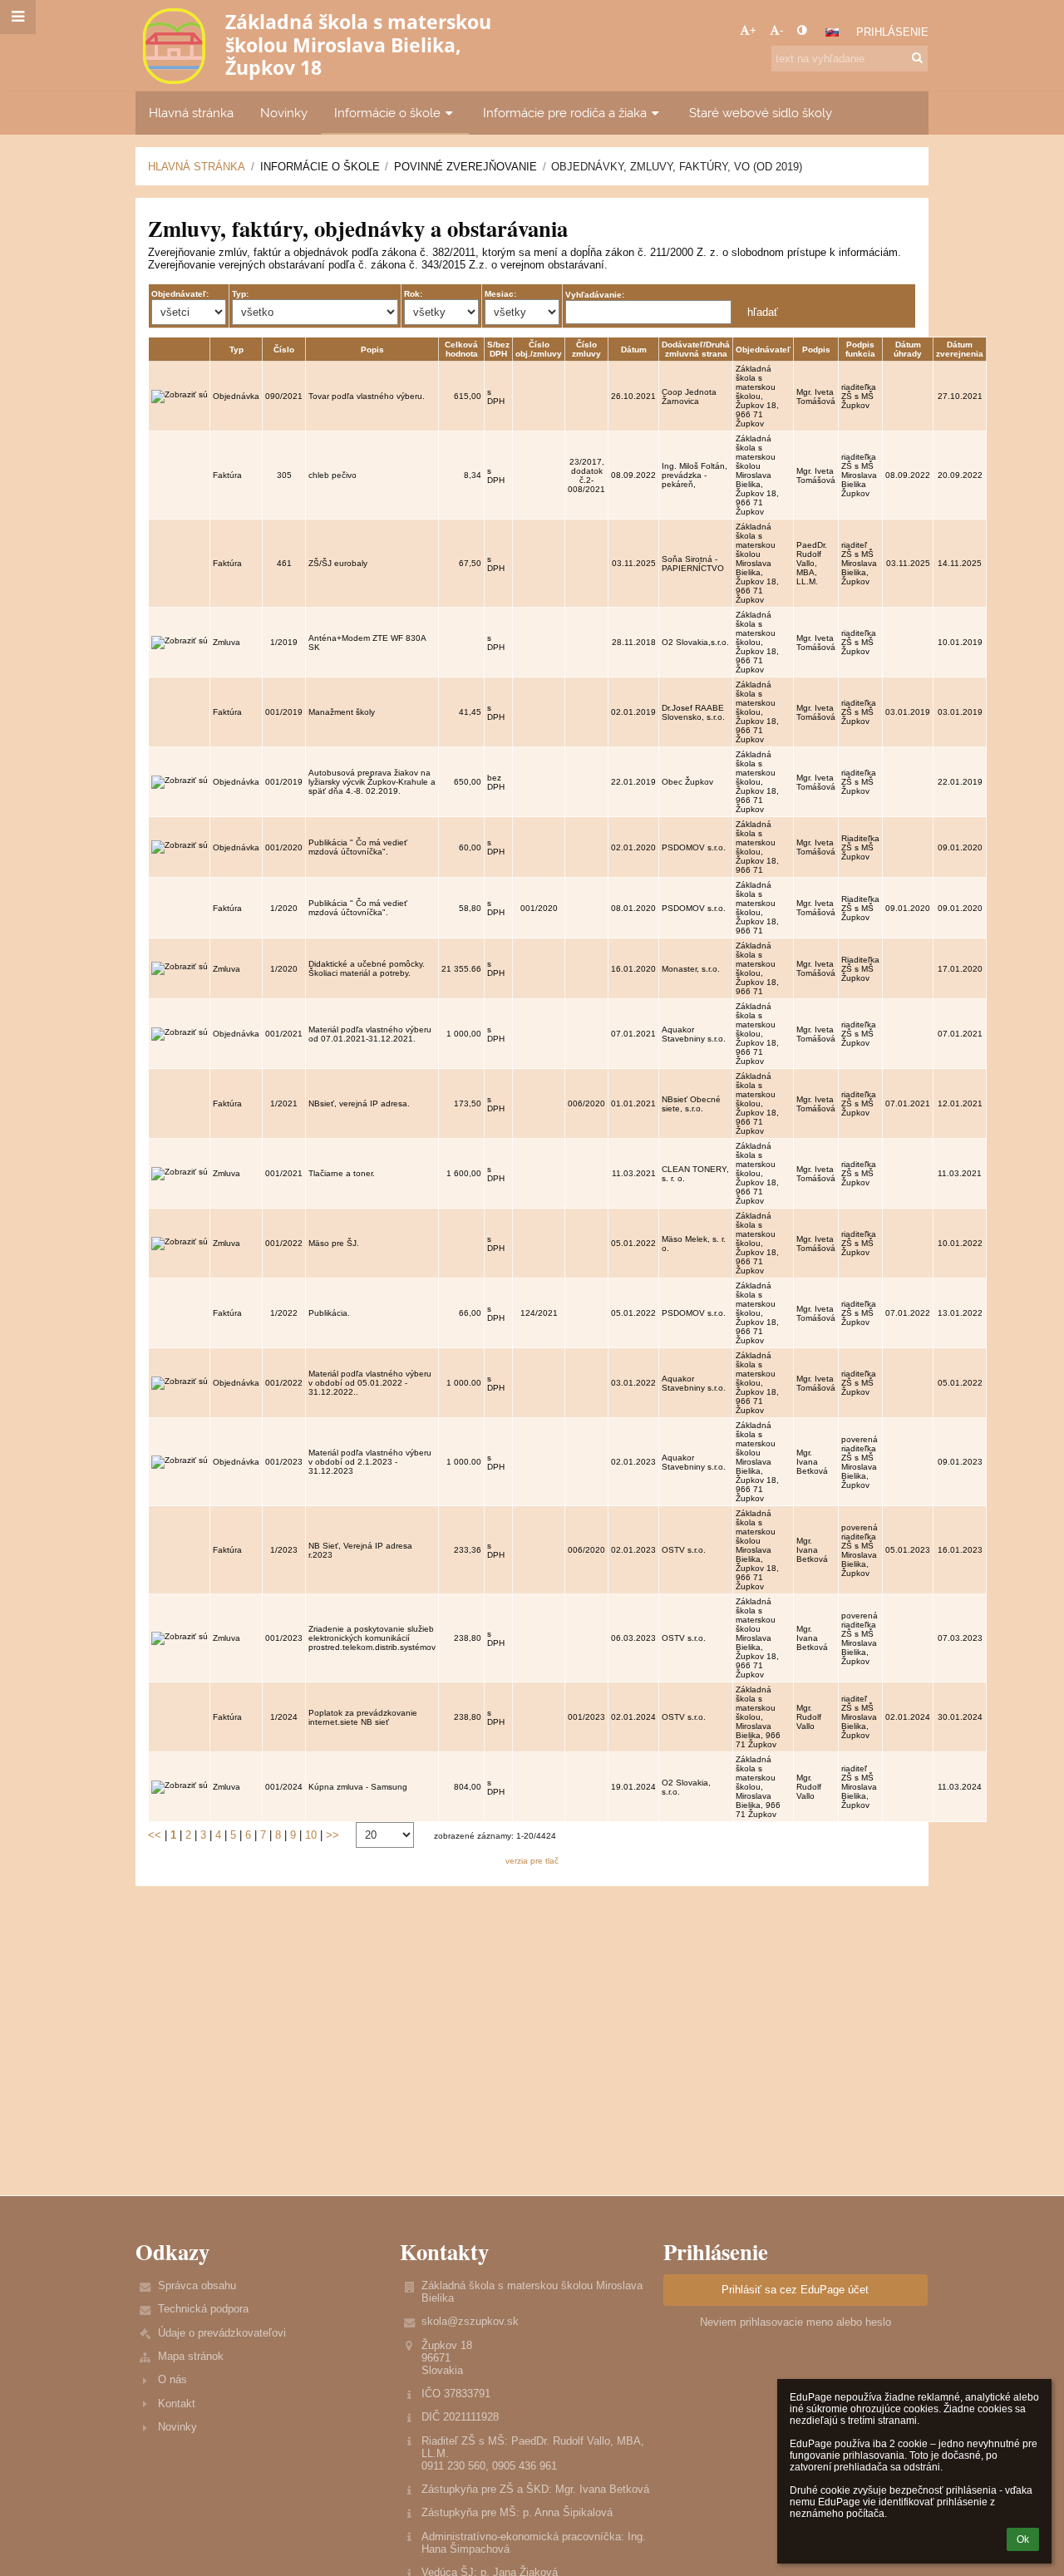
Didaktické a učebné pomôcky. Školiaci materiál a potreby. (367, 968)
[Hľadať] (917, 58)
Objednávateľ (763, 350)
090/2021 (284, 396)
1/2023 (284, 1550)
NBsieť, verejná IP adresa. (359, 1103)
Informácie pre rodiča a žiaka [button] (565, 113)
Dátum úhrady (908, 349)
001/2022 (284, 1243)
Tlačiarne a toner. (342, 1173)
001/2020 (284, 847)
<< (155, 1835)
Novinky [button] (284, 113)
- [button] (781, 30)
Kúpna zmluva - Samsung (358, 1787)
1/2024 (284, 1717)
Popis (372, 350)
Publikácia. (329, 1313)
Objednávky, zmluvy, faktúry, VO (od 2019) (677, 167)
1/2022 (284, 1313)
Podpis (816, 350)
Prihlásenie (892, 32)
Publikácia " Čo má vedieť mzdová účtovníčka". (358, 847)
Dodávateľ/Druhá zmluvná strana (696, 349)
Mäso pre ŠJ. (334, 1243)
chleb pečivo (332, 475)
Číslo (284, 350)
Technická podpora (203, 2309)
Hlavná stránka (197, 167)
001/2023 (284, 1462)
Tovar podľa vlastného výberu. (367, 396)
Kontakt (177, 2404)
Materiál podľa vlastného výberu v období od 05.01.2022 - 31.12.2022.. (370, 1383)
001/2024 (284, 1787)
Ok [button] (1023, 2539)
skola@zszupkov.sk (470, 2321)
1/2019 (284, 642)
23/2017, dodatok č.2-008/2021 (586, 475)
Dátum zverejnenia (960, 349)
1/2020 (284, 908)
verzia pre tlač (532, 1861)
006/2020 (586, 1103)
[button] (802, 30)
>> (332, 1835)
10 (311, 1835)
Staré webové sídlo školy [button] (761, 113)
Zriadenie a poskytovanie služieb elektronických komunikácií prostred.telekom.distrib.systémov (372, 1638)
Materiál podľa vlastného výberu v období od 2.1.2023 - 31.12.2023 (370, 1462)
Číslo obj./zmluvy (539, 349)
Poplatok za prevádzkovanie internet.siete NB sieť (363, 1717)
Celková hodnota (461, 349)
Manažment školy (342, 712)
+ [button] (753, 30)
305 (284, 475)
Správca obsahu (197, 2285)
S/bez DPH (498, 349)
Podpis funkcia (860, 349)
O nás (172, 2379)
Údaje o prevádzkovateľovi (222, 2333)
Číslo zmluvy (586, 349)
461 (284, 563)
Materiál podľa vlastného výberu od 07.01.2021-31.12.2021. (370, 1034)
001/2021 (284, 1034)
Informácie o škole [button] (387, 113)
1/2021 (284, 1103)
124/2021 (539, 1313)
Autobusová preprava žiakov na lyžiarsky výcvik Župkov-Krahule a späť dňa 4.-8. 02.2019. (372, 782)
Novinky (177, 2427)
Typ (236, 350)
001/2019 (284, 712)
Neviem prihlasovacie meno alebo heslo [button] (796, 2322)
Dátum (634, 350)
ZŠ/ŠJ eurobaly (338, 563)
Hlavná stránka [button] (191, 113)
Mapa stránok (191, 2356)
